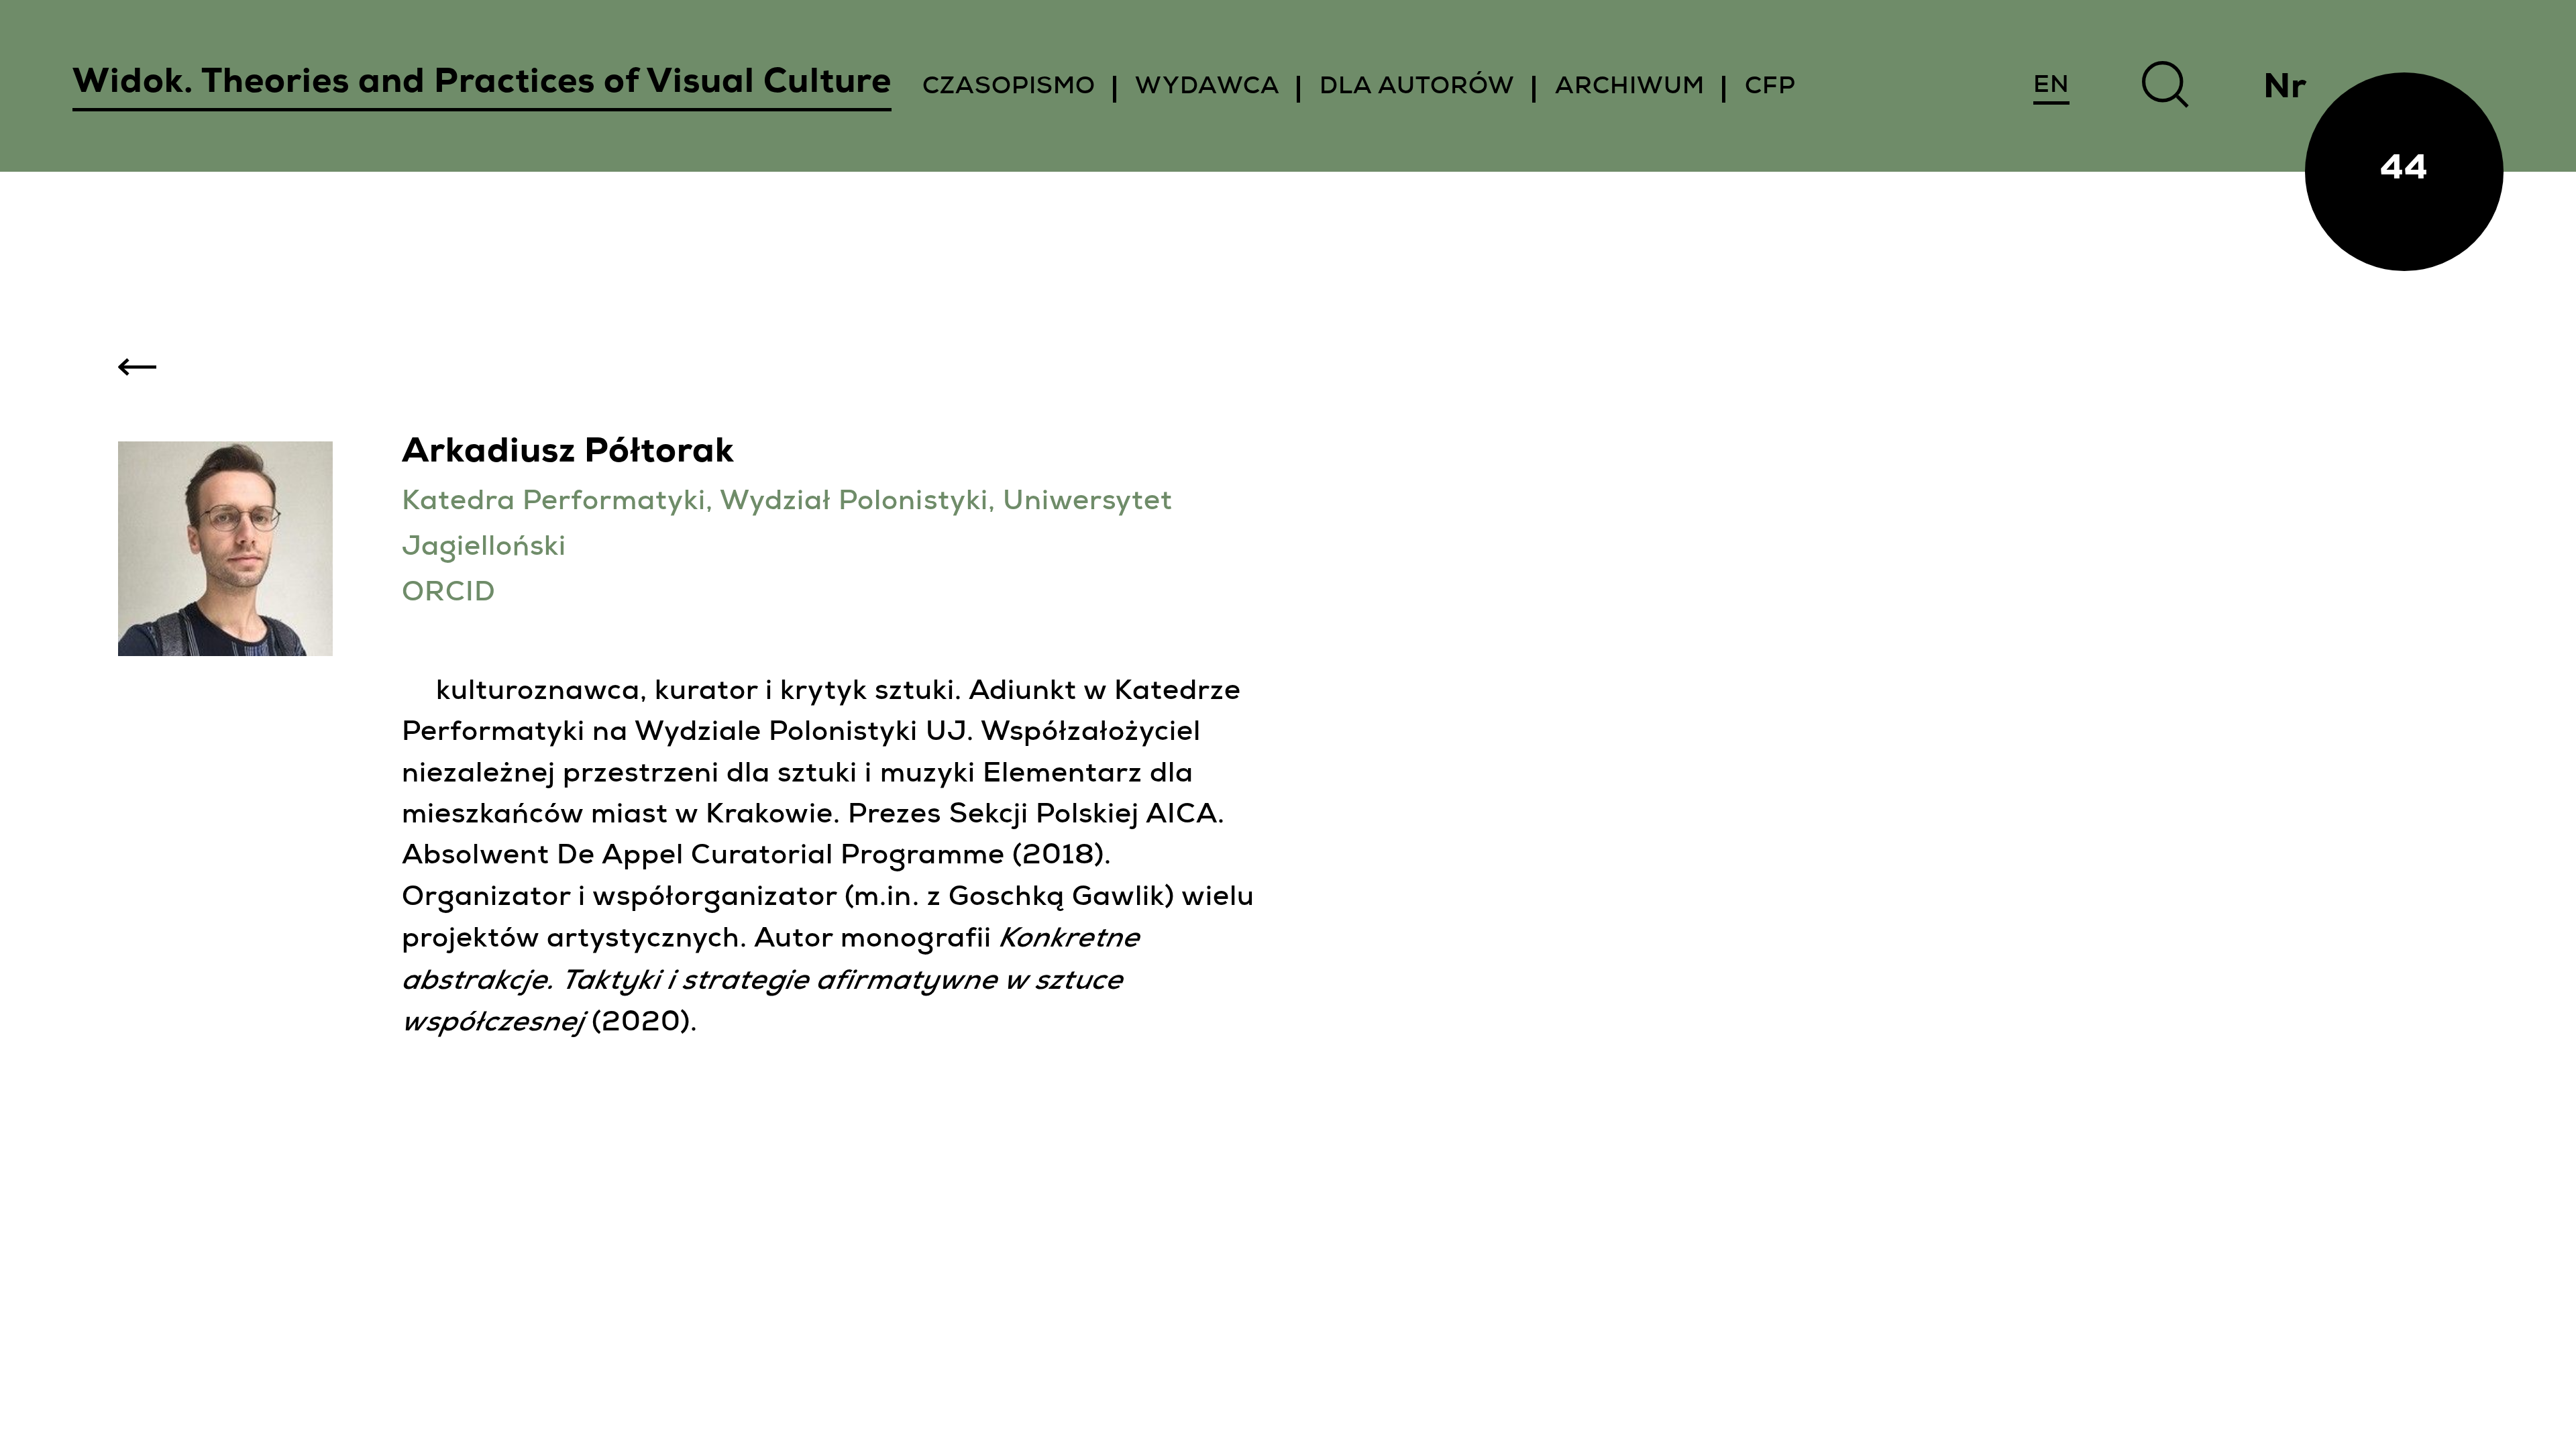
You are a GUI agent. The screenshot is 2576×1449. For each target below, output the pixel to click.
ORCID (449, 595)
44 (2404, 171)
